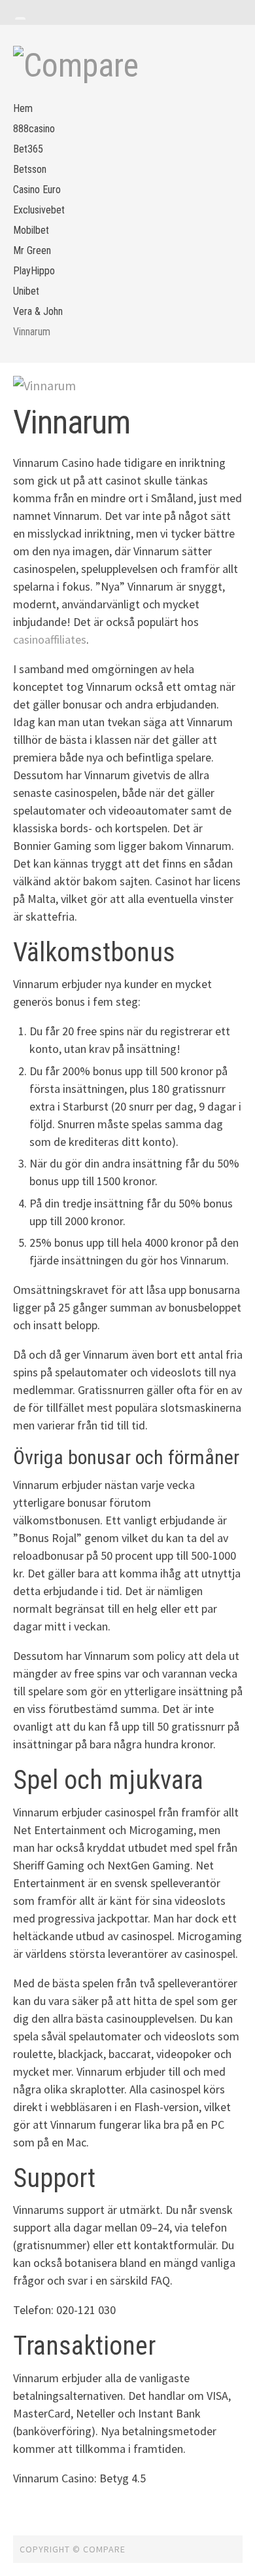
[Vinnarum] (128, 386)
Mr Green (32, 250)
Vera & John (38, 311)
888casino (34, 129)
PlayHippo (34, 271)
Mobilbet (31, 230)
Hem (23, 108)
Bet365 (28, 149)
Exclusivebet (39, 210)
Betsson (30, 169)
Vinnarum (32, 332)
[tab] (20, 18)
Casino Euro (37, 190)
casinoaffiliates (50, 639)
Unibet (26, 291)
